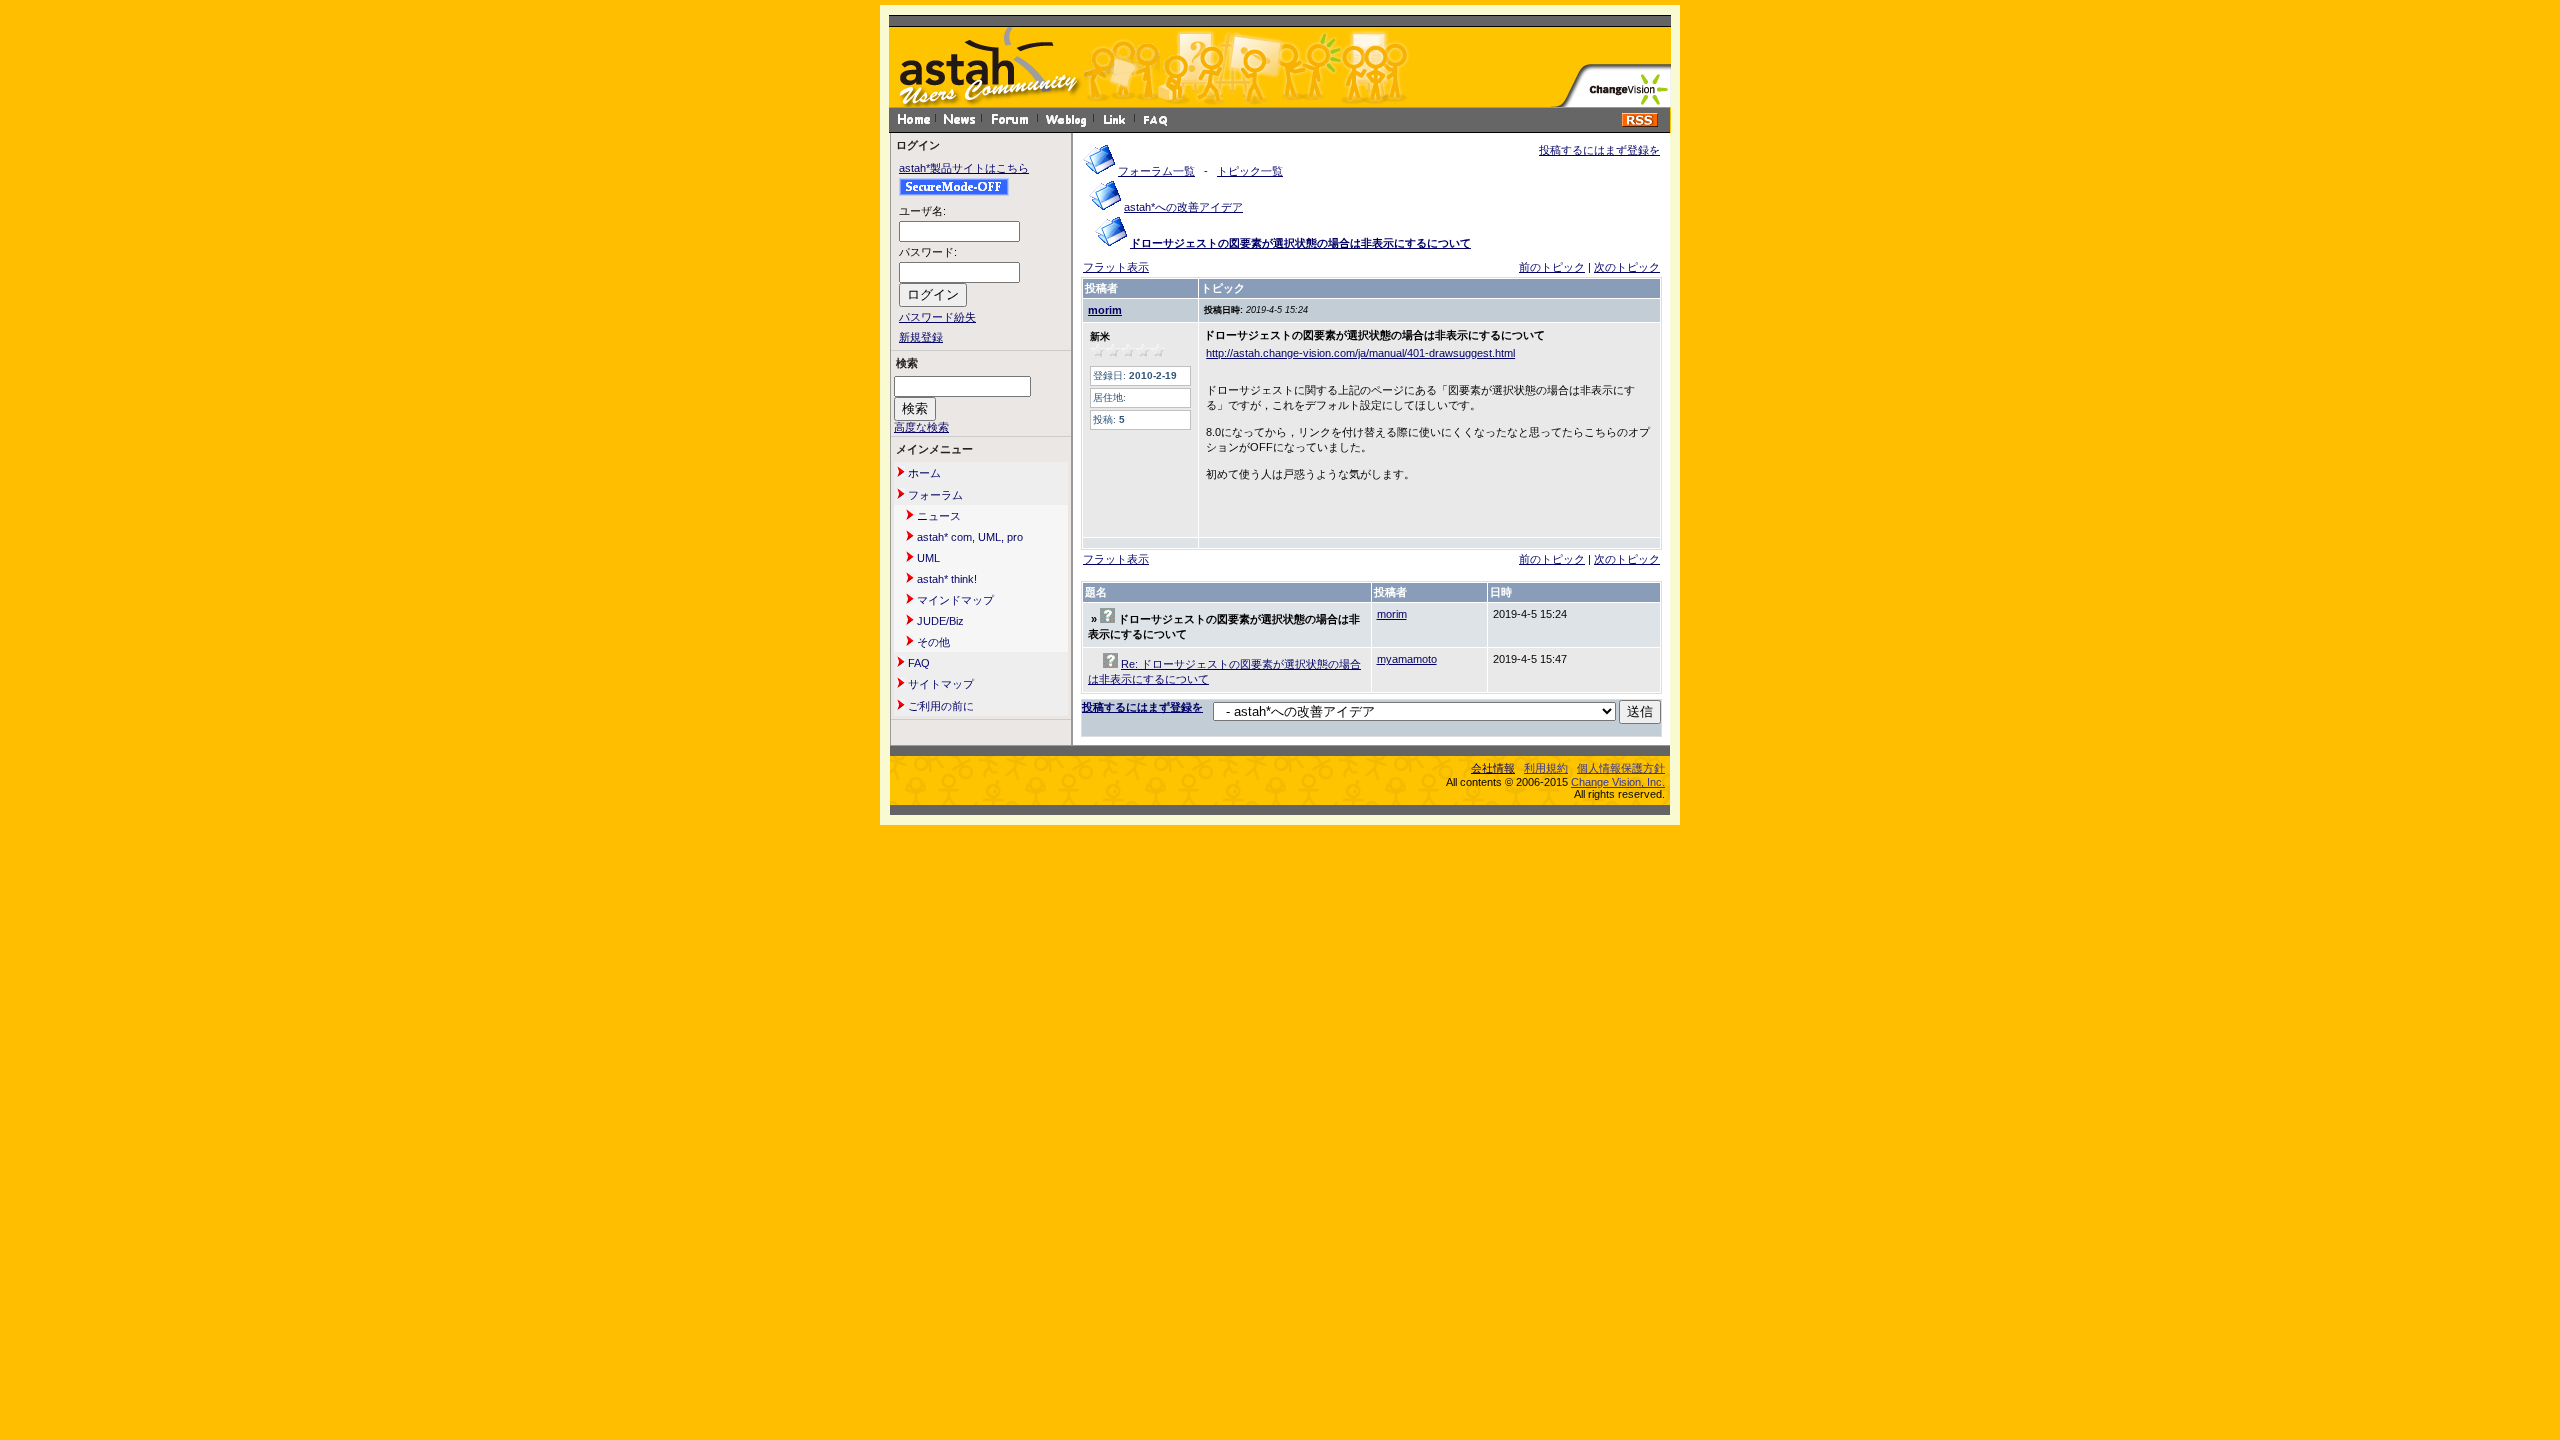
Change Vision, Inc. (1618, 782)
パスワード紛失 (937, 317)
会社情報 (1493, 768)
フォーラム (934, 495)
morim (1105, 310)
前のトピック (1552, 267)
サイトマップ (939, 684)
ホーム (923, 473)
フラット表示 (1116, 267)
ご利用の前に (939, 706)
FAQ (917, 663)
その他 (932, 642)
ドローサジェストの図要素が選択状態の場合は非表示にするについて (1300, 243)
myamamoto (1407, 659)
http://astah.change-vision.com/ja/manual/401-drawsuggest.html (1360, 353)
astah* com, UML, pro (968, 537)
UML (927, 558)
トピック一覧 (1250, 171)
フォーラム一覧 (1156, 171)
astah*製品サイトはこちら (964, 168)
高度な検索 (921, 427)
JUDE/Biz (939, 621)
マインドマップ (954, 600)
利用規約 (1546, 768)
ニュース (937, 516)
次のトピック (1627, 267)
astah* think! (945, 579)
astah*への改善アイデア (1183, 207)
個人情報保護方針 (1621, 768)
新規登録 (921, 337)
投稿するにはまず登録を (1599, 150)
